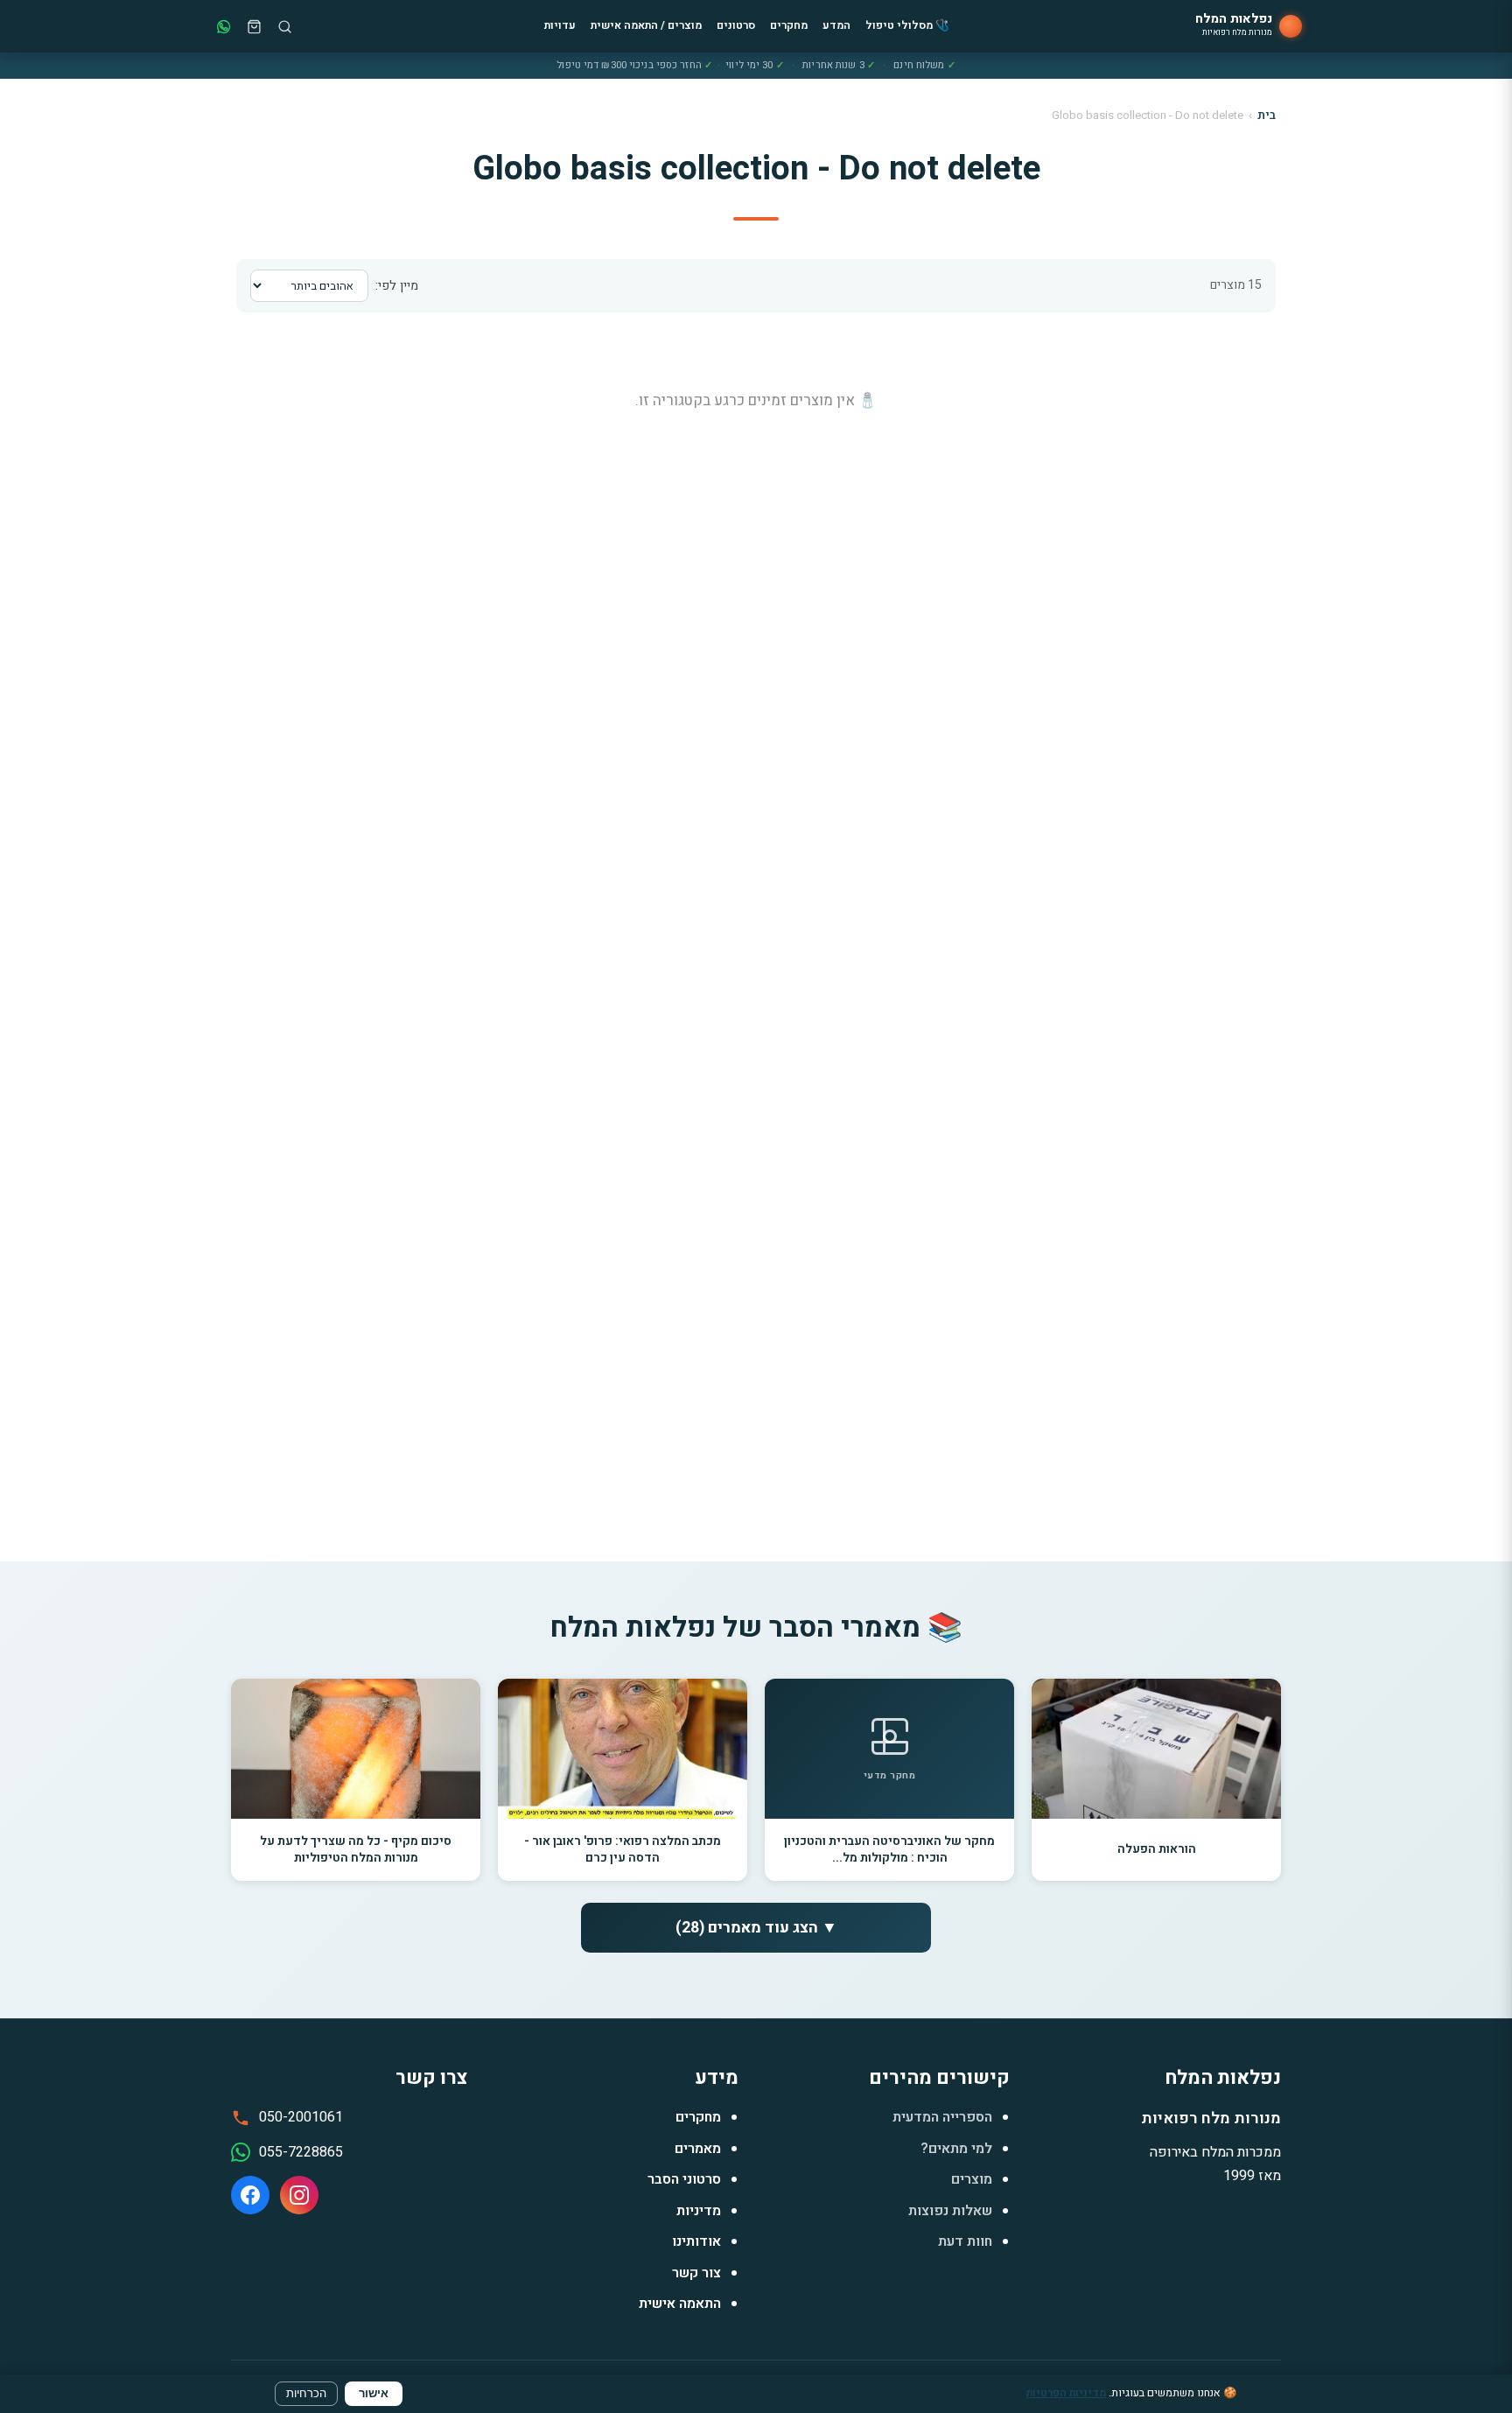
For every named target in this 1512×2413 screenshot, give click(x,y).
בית (1267, 116)
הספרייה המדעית (942, 2117)
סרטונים (736, 25)
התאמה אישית (680, 2304)
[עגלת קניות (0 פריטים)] (254, 27)
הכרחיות (306, 2394)
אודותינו (696, 2241)
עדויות (560, 25)
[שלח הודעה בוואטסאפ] (224, 27)
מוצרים (972, 2179)
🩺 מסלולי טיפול (907, 25)
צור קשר (696, 2273)
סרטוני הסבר (684, 2179)
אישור (374, 2394)
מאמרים (698, 2149)
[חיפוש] (285, 27)
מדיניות (699, 2211)
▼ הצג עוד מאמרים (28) (756, 1928)
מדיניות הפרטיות (1066, 2393)
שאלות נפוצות (950, 2211)
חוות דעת (965, 2241)
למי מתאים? (956, 2149)
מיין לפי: (397, 286)
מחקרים (789, 25)
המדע (836, 25)
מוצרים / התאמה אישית (646, 25)
